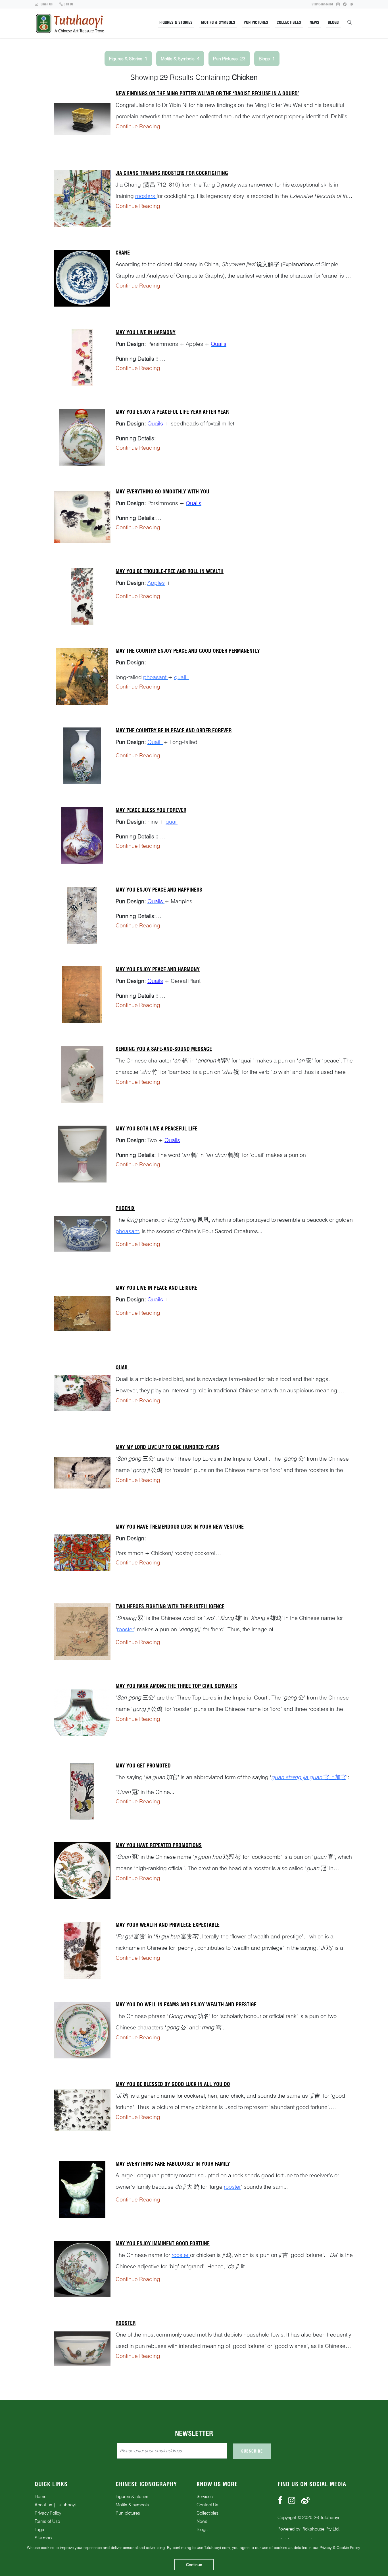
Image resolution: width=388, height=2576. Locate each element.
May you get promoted (143, 1766)
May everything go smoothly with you (162, 492)
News (314, 22)
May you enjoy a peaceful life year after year (172, 412)
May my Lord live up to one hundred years (167, 1447)
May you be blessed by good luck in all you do (173, 2084)
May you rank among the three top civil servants (176, 1686)
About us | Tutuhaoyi (55, 2505)
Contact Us (207, 2505)
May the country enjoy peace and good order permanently (188, 651)
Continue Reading (138, 126)
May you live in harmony (146, 332)
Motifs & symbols (132, 2505)
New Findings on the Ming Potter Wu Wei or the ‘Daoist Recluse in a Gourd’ (207, 93)
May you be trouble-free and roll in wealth (170, 571)
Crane (123, 253)
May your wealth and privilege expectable (168, 1925)
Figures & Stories (176, 22)
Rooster (126, 2323)
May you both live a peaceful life (157, 1129)
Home (40, 2497)
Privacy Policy (48, 2513)
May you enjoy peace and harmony (158, 969)
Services (205, 2497)
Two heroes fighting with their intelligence (170, 1606)
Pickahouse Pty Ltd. (321, 2529)
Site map (43, 2538)
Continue (194, 2565)
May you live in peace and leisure (156, 1288)
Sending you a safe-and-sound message (164, 1049)
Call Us (68, 4)
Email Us (46, 4)
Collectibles (289, 22)
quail (172, 822)
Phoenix (125, 1208)
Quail (122, 1367)
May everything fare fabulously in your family (173, 2164)
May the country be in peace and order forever (174, 730)
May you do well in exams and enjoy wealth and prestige (186, 2005)
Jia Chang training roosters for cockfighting (172, 173)
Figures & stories (132, 2497)
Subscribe (252, 2451)
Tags (39, 2530)
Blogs (333, 22)
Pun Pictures (256, 22)
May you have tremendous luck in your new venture (180, 1527)
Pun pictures (128, 2513)
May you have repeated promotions (159, 1845)
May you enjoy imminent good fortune (163, 2243)
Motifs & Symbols (218, 22)
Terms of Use (47, 2521)
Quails (155, 981)
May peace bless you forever (151, 810)
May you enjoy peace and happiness (159, 890)
